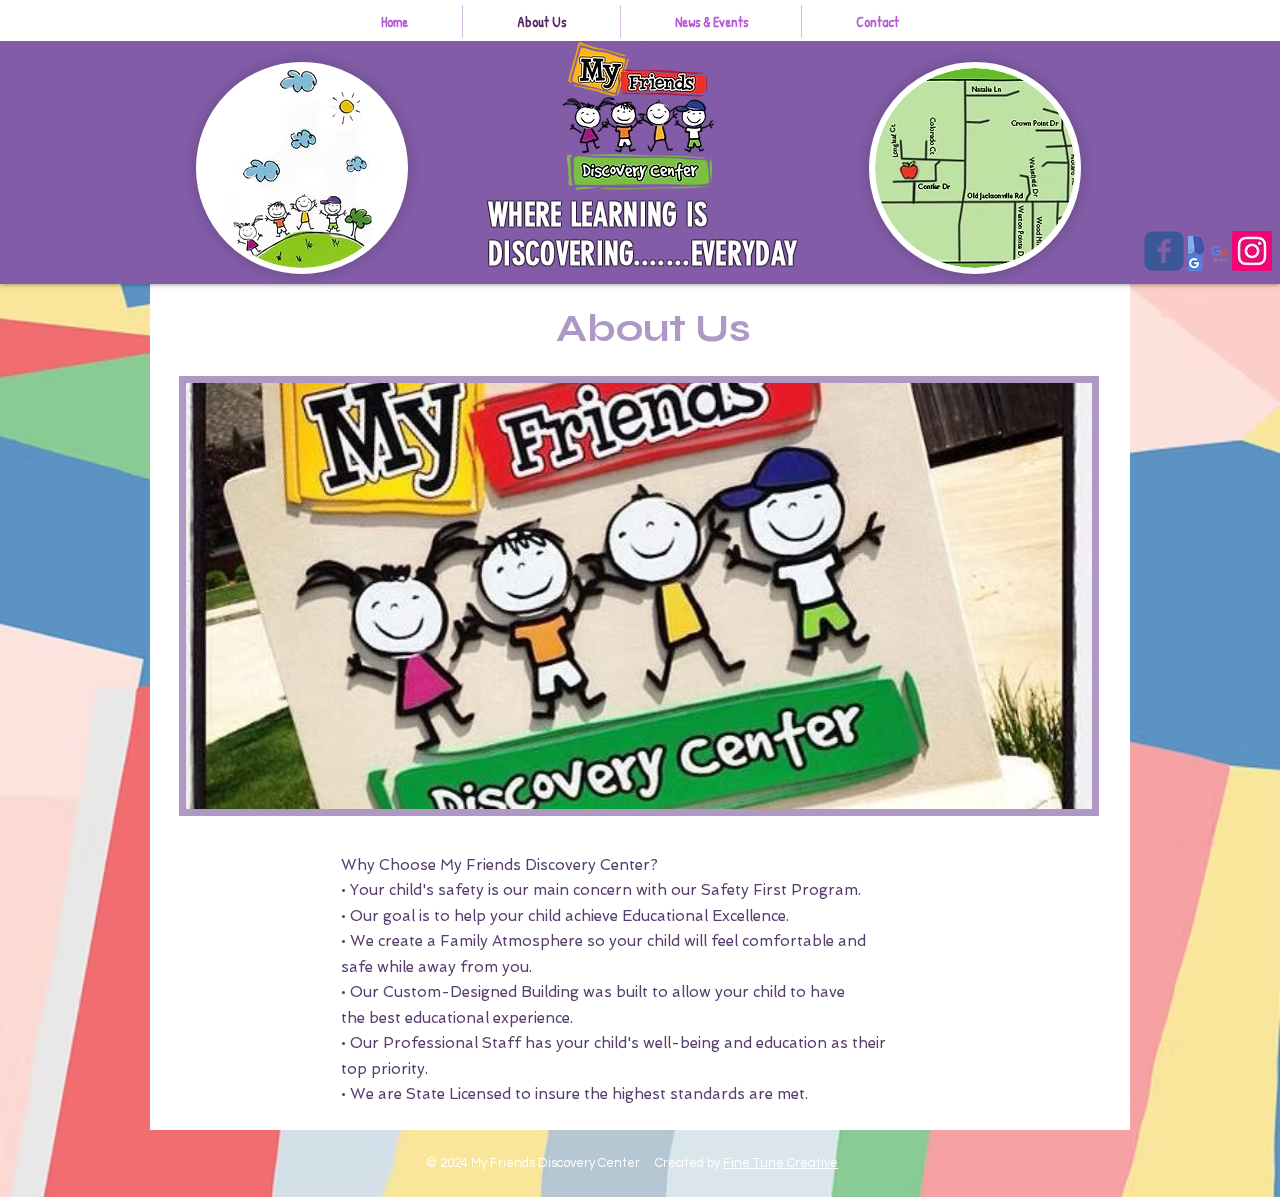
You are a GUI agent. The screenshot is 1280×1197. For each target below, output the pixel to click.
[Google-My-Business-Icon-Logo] (1208, 251)
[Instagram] (1252, 251)
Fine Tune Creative (780, 1163)
